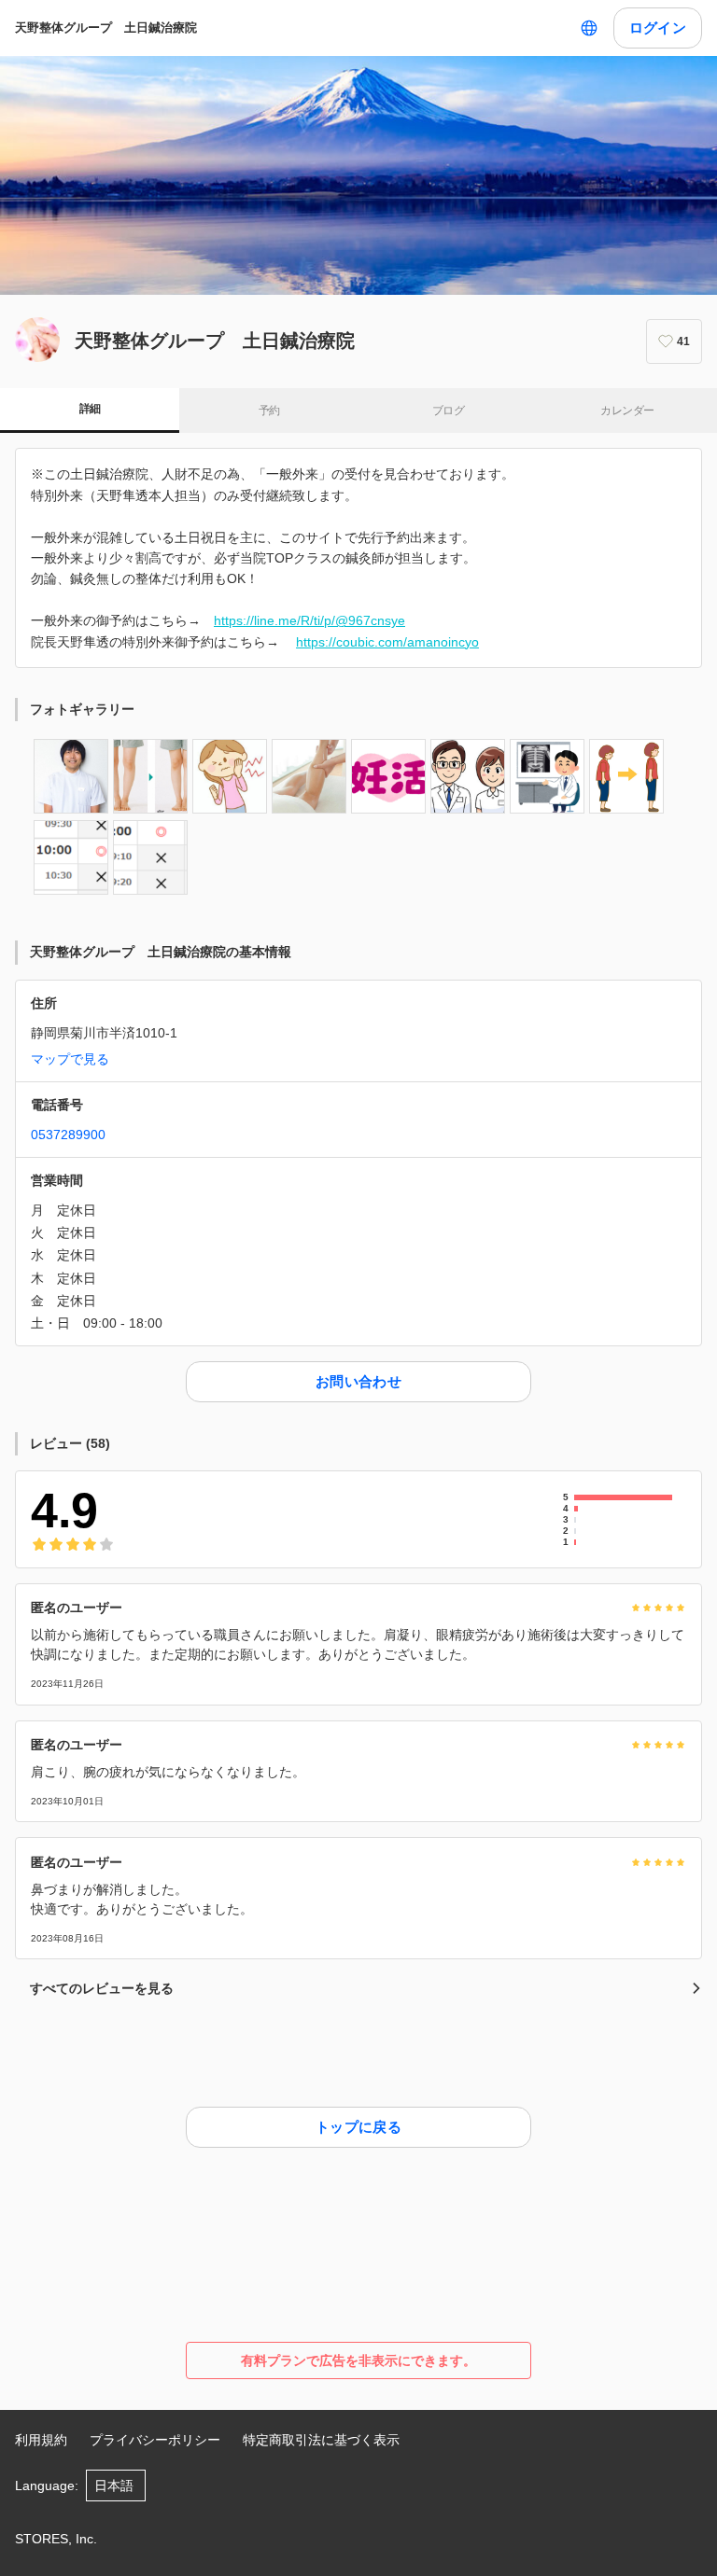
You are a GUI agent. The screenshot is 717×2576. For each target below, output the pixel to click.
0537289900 (68, 1135)
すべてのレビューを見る (102, 1988)
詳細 (90, 409)
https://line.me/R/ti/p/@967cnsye (309, 620)
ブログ (448, 411)
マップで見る (70, 1059)
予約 (269, 411)
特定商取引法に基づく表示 (321, 2440)
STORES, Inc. (56, 2539)
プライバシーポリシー (155, 2440)
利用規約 (41, 2440)
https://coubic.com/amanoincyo (387, 642)
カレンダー (627, 411)
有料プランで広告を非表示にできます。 (358, 2360)
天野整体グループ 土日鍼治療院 (106, 28)
